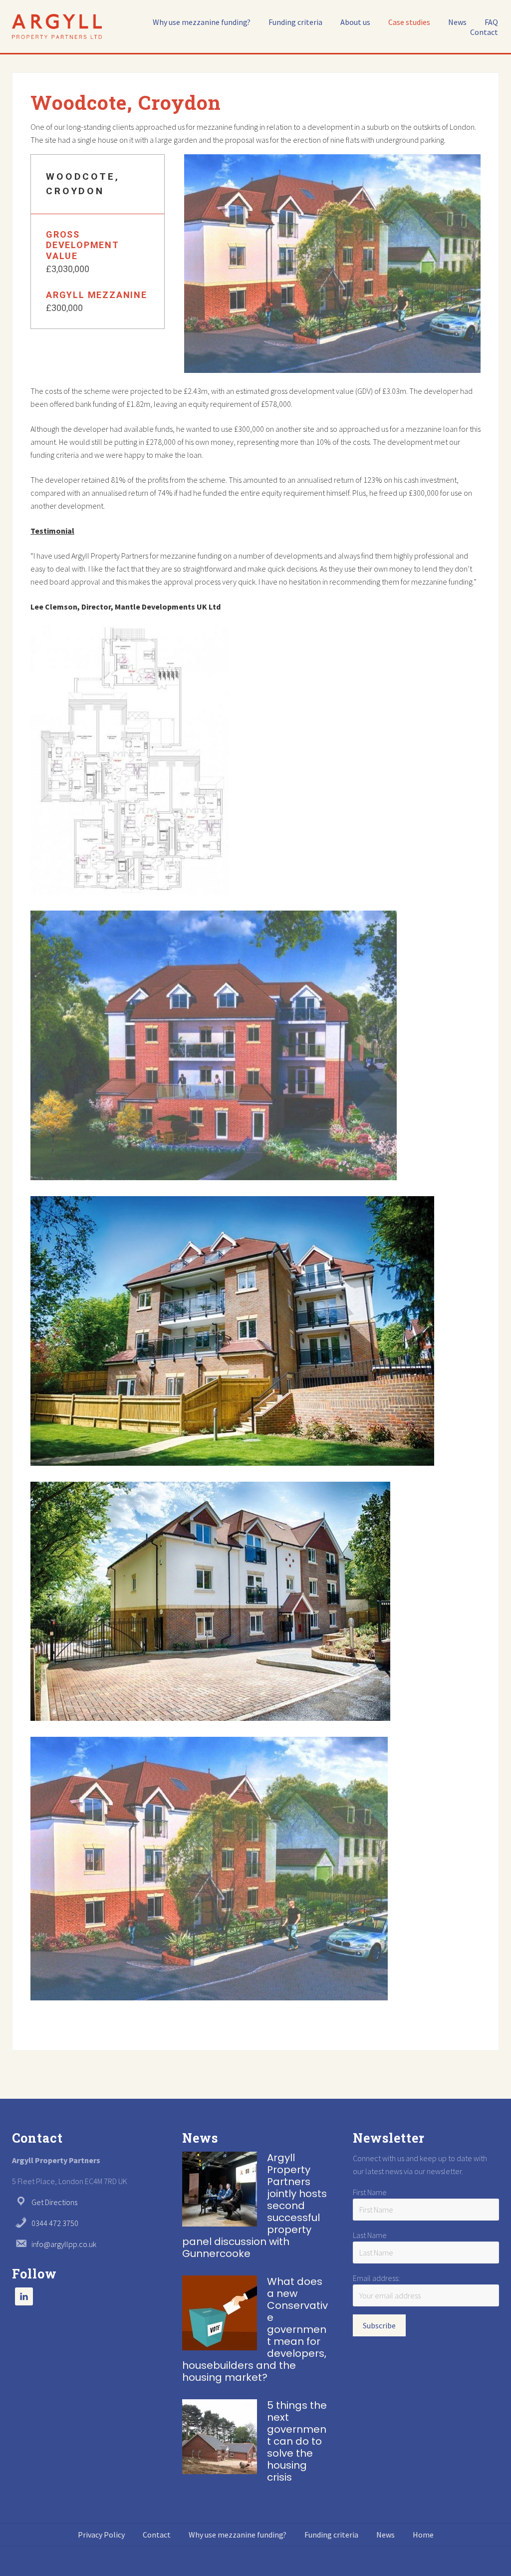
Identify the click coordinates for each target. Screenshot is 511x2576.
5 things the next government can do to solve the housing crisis (297, 2441)
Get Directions (54, 2202)
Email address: (376, 2278)
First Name (370, 2192)
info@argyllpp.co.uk (64, 2244)
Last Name (370, 2235)
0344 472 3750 (55, 2223)
